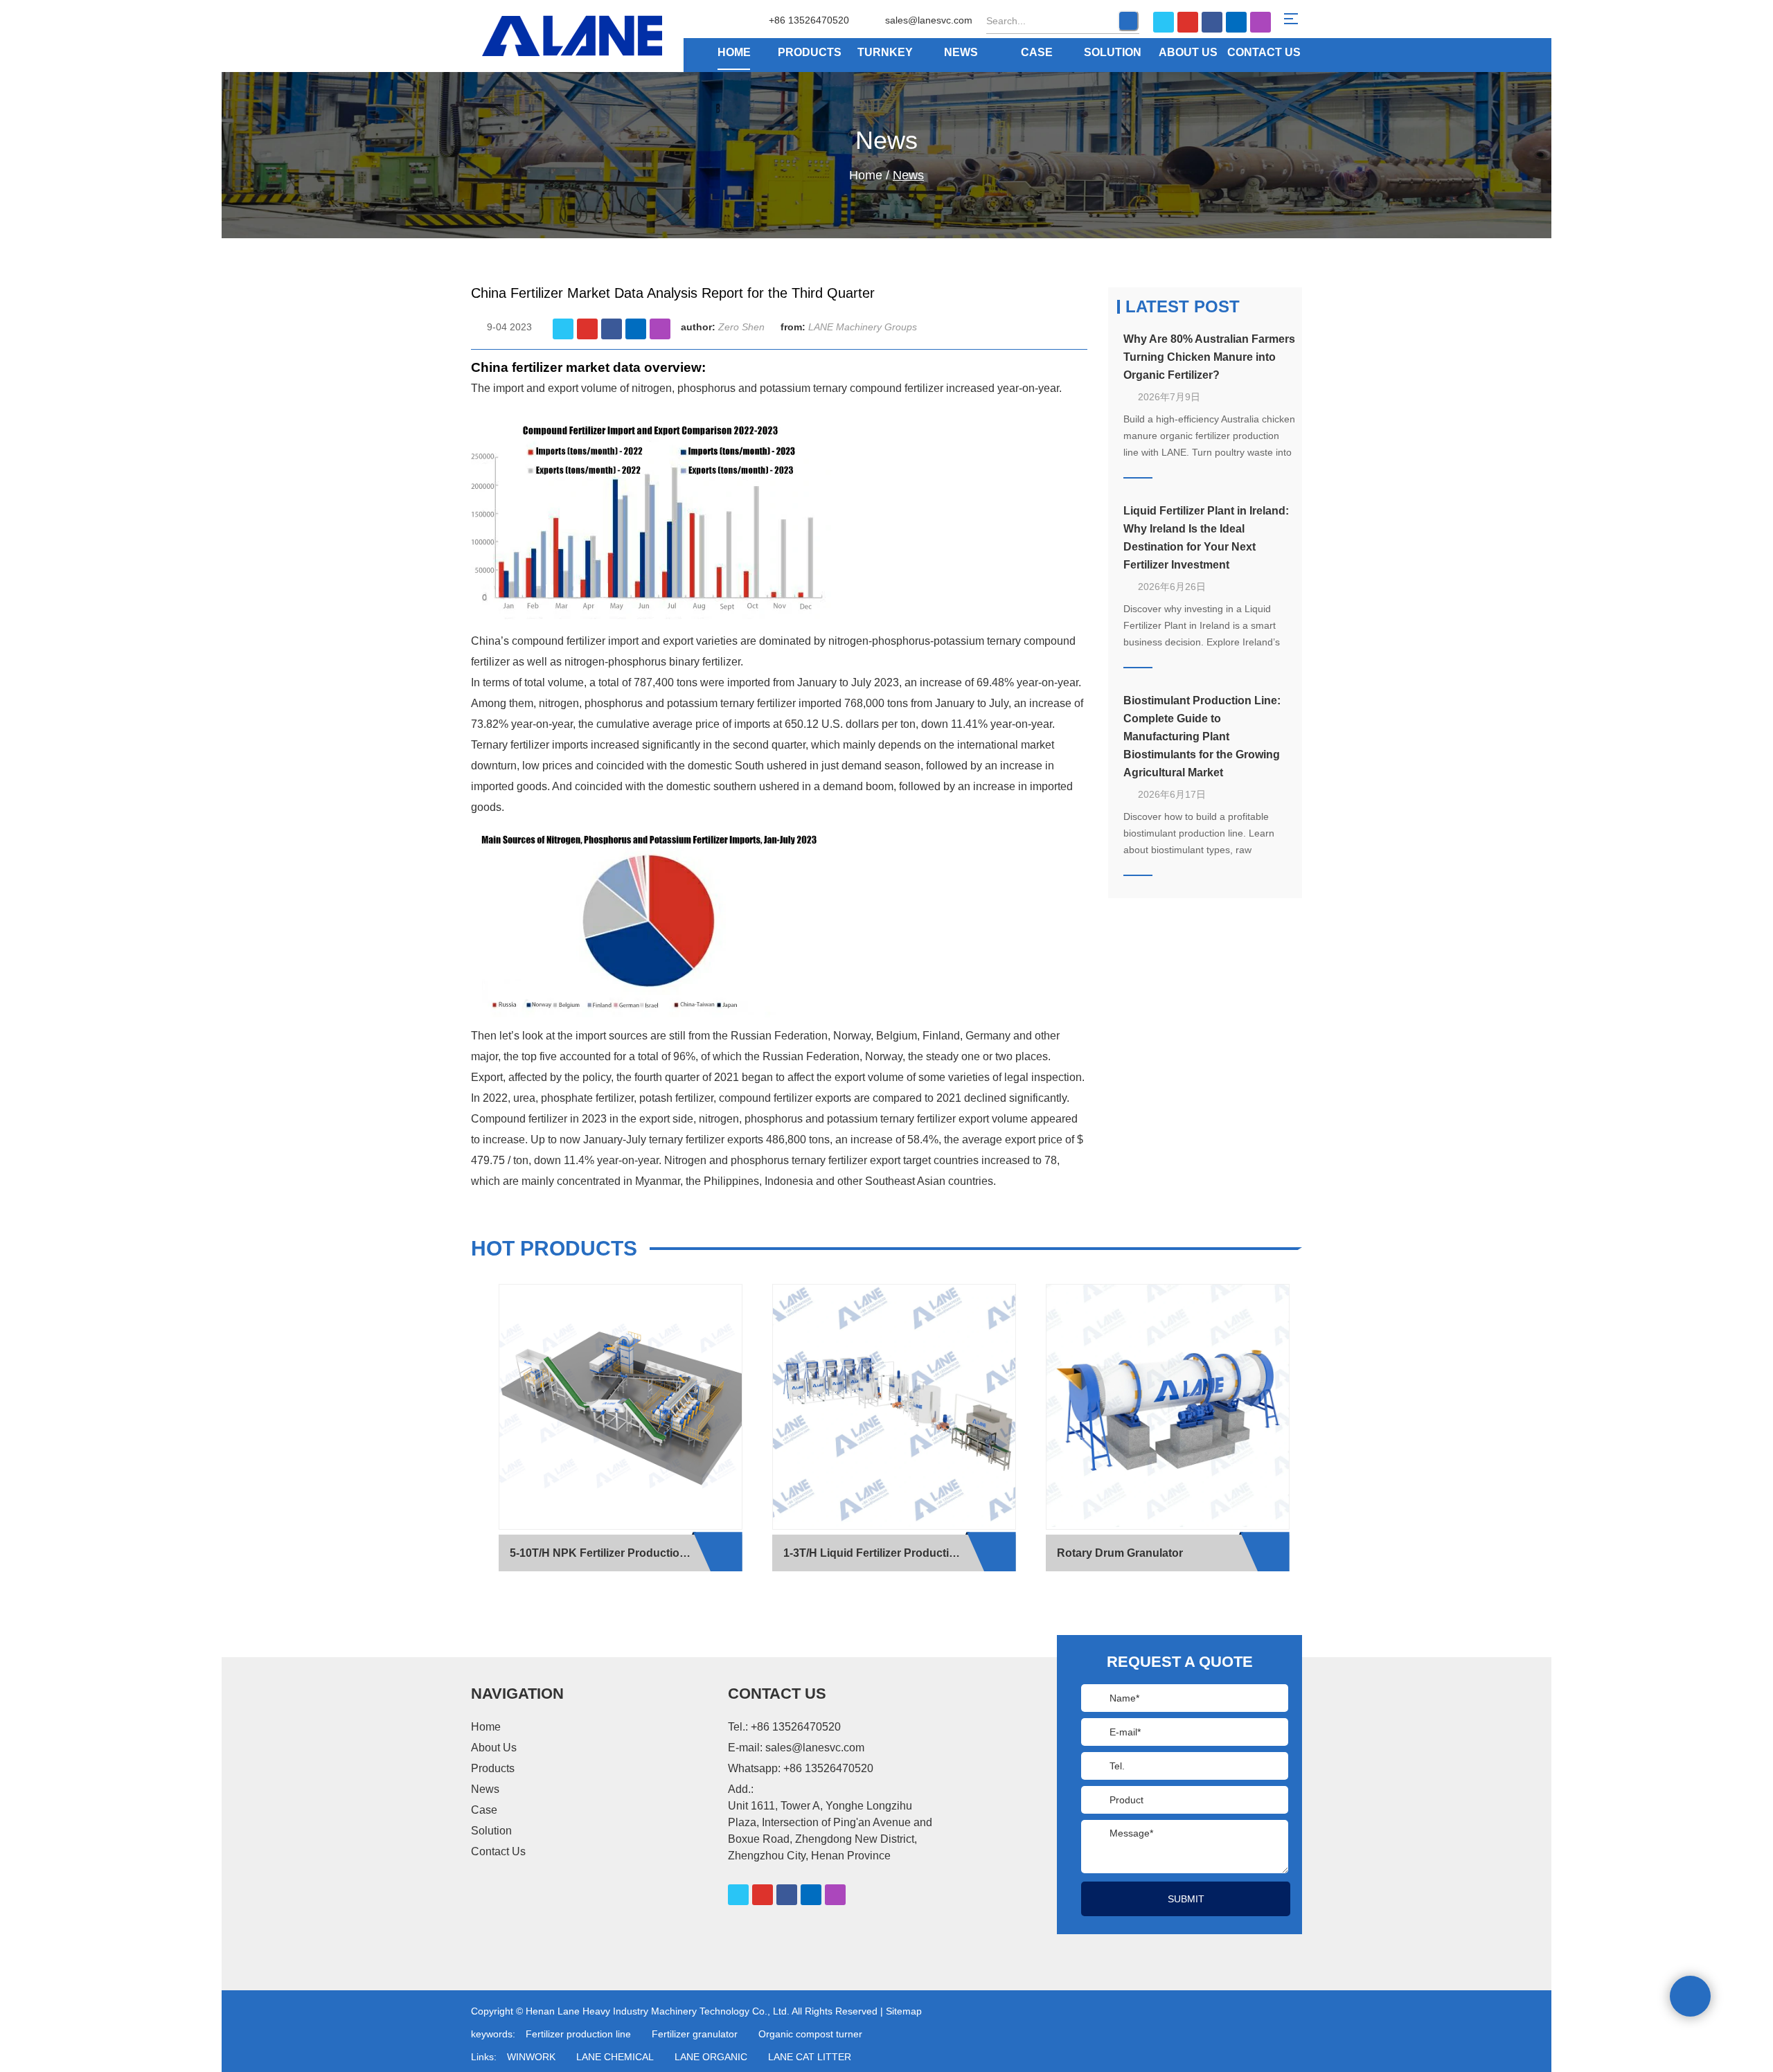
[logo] (597, 36)
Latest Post (1183, 306)
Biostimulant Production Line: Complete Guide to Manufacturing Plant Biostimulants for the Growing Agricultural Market (1202, 736)
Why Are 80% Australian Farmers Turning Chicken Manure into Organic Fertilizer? (1209, 357)
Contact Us (1264, 52)
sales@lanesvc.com (929, 20)
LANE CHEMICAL (615, 2057)
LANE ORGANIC (711, 2057)
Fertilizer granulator (695, 2034)
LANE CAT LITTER (810, 2057)
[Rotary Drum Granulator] (1168, 1407)
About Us (1188, 52)
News (961, 52)
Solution (1113, 52)
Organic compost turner (810, 2034)
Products (810, 52)
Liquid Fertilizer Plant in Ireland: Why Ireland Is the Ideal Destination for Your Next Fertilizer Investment (1206, 538)
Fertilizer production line (578, 2034)
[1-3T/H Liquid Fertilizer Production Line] (894, 1407)
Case (1037, 52)
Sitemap (904, 2011)
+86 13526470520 (828, 1768)
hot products (554, 1248)
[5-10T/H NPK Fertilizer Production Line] (621, 1407)
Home (734, 52)
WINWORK (531, 2057)
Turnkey (885, 52)
